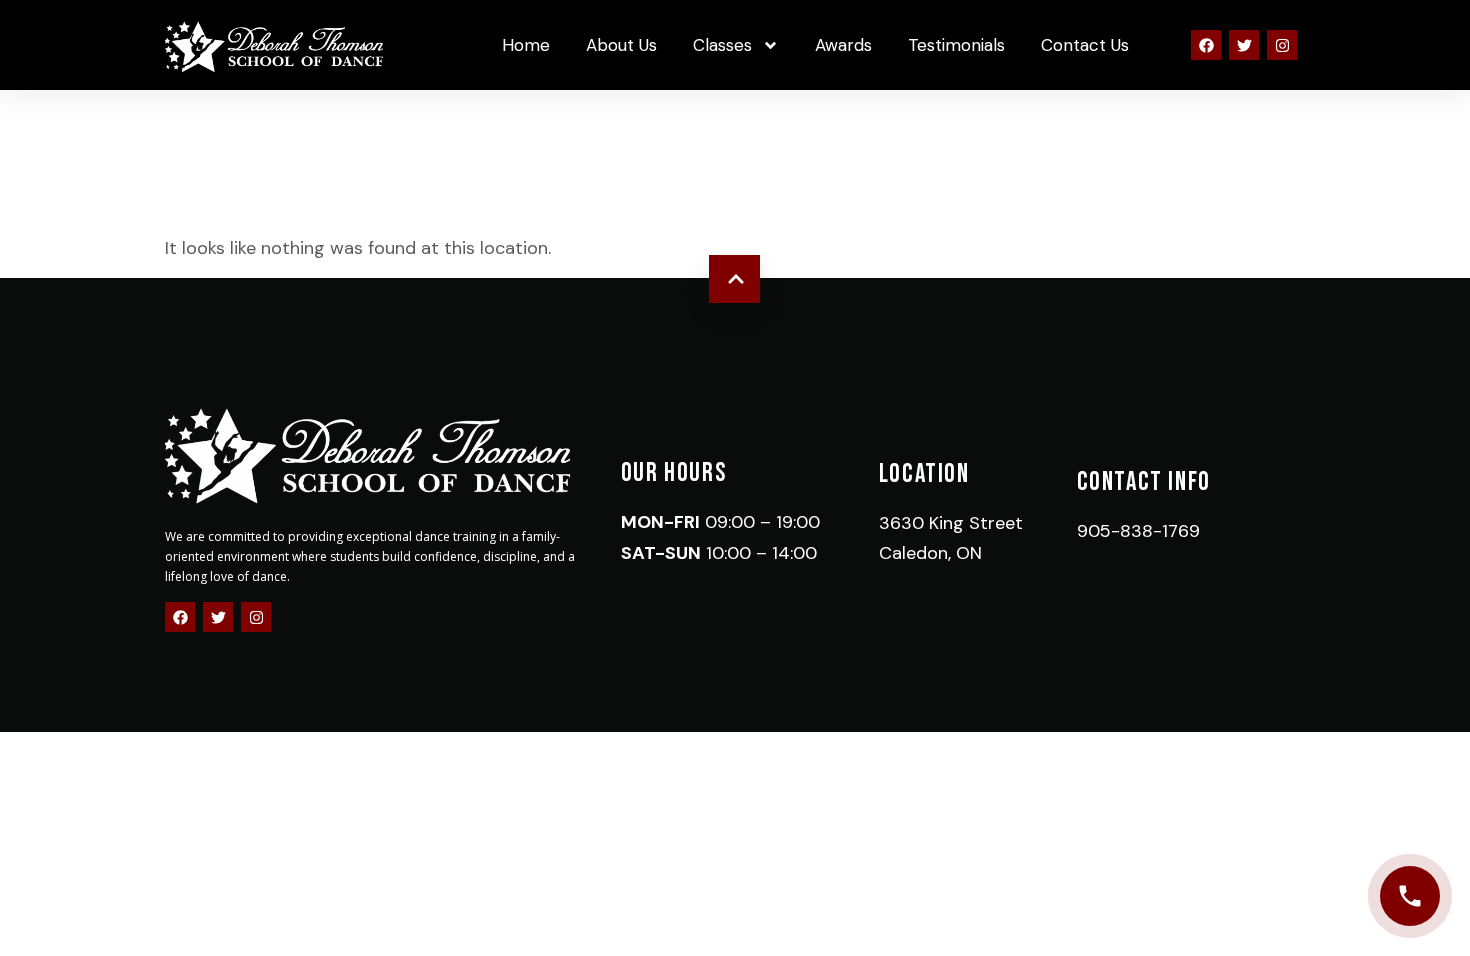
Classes (722, 45)
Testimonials (956, 45)
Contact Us (1085, 45)
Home (526, 45)
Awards (843, 45)
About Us (621, 45)
